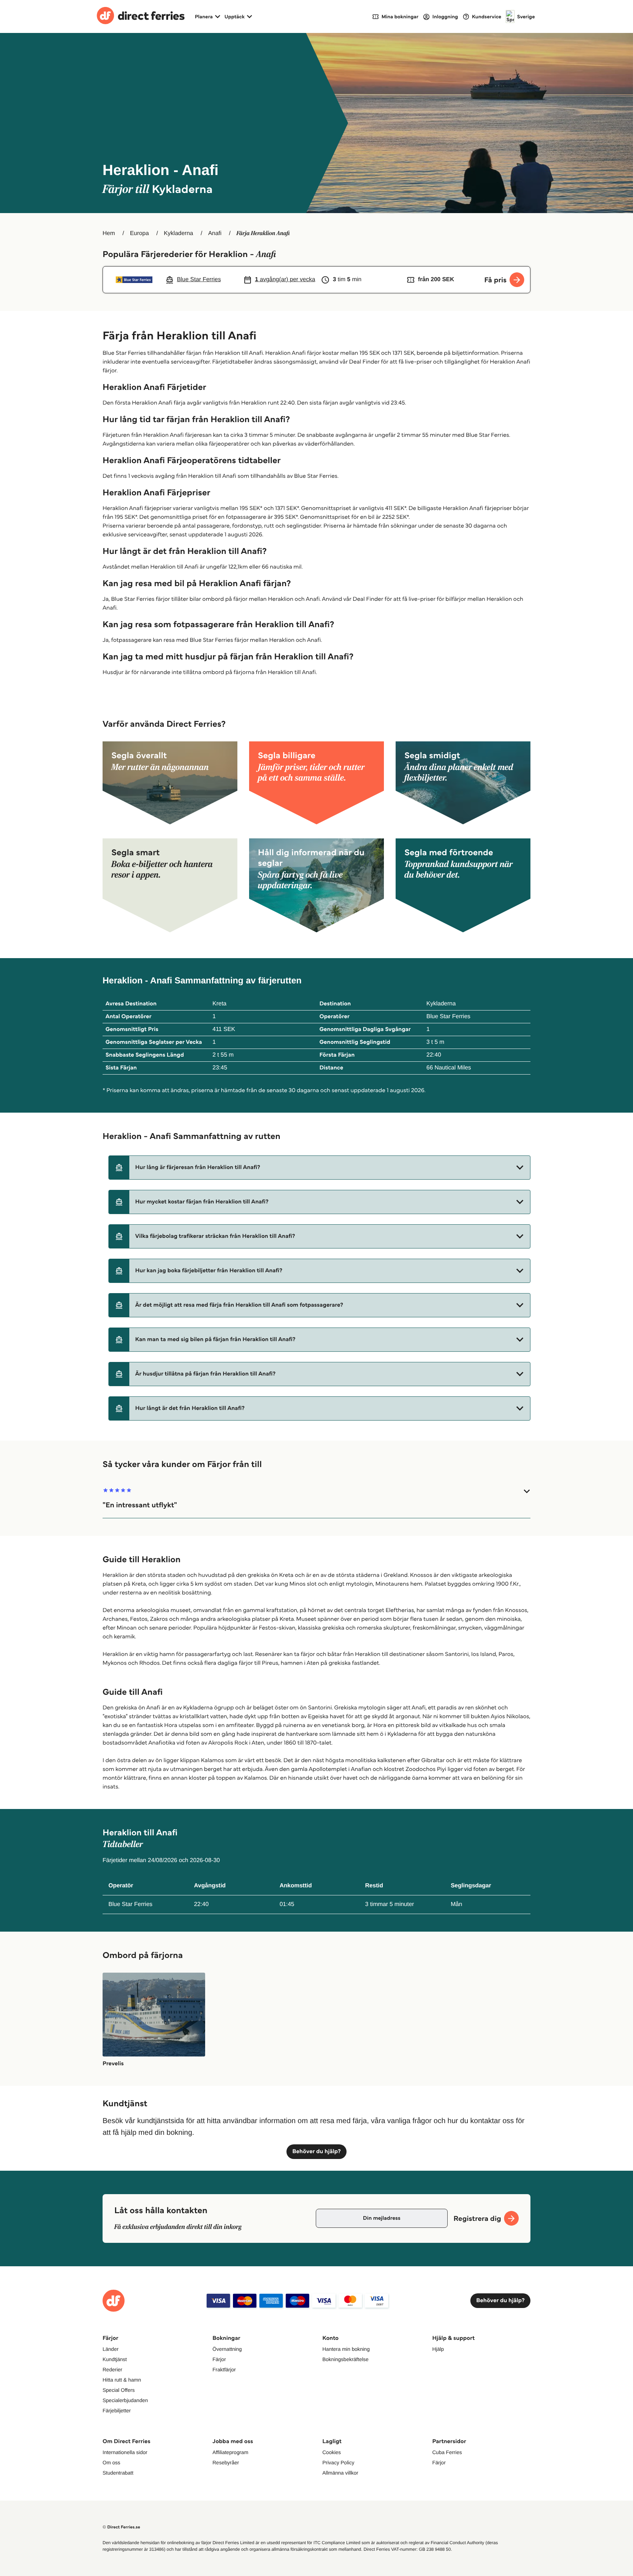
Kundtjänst (115, 2359)
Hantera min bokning (346, 2349)
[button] (319, 1168)
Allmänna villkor (340, 2473)
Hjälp (438, 2349)
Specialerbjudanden (125, 2400)
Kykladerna (178, 233)
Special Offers (119, 2390)
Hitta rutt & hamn (122, 2380)
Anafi (215, 233)
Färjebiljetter (117, 2411)
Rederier (112, 2370)
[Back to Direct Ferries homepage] (141, 16)
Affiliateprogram (230, 2452)
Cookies (332, 2452)
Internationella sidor (125, 2452)
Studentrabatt (118, 2473)
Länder (111, 2349)
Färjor (219, 2359)
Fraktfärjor (224, 2370)
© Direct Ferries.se (121, 2527)
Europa (140, 233)
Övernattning (227, 2349)
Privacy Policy (338, 2463)
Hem (109, 233)
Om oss (111, 2463)
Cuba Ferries (447, 2452)
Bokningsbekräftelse (345, 2359)
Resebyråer (226, 2463)
